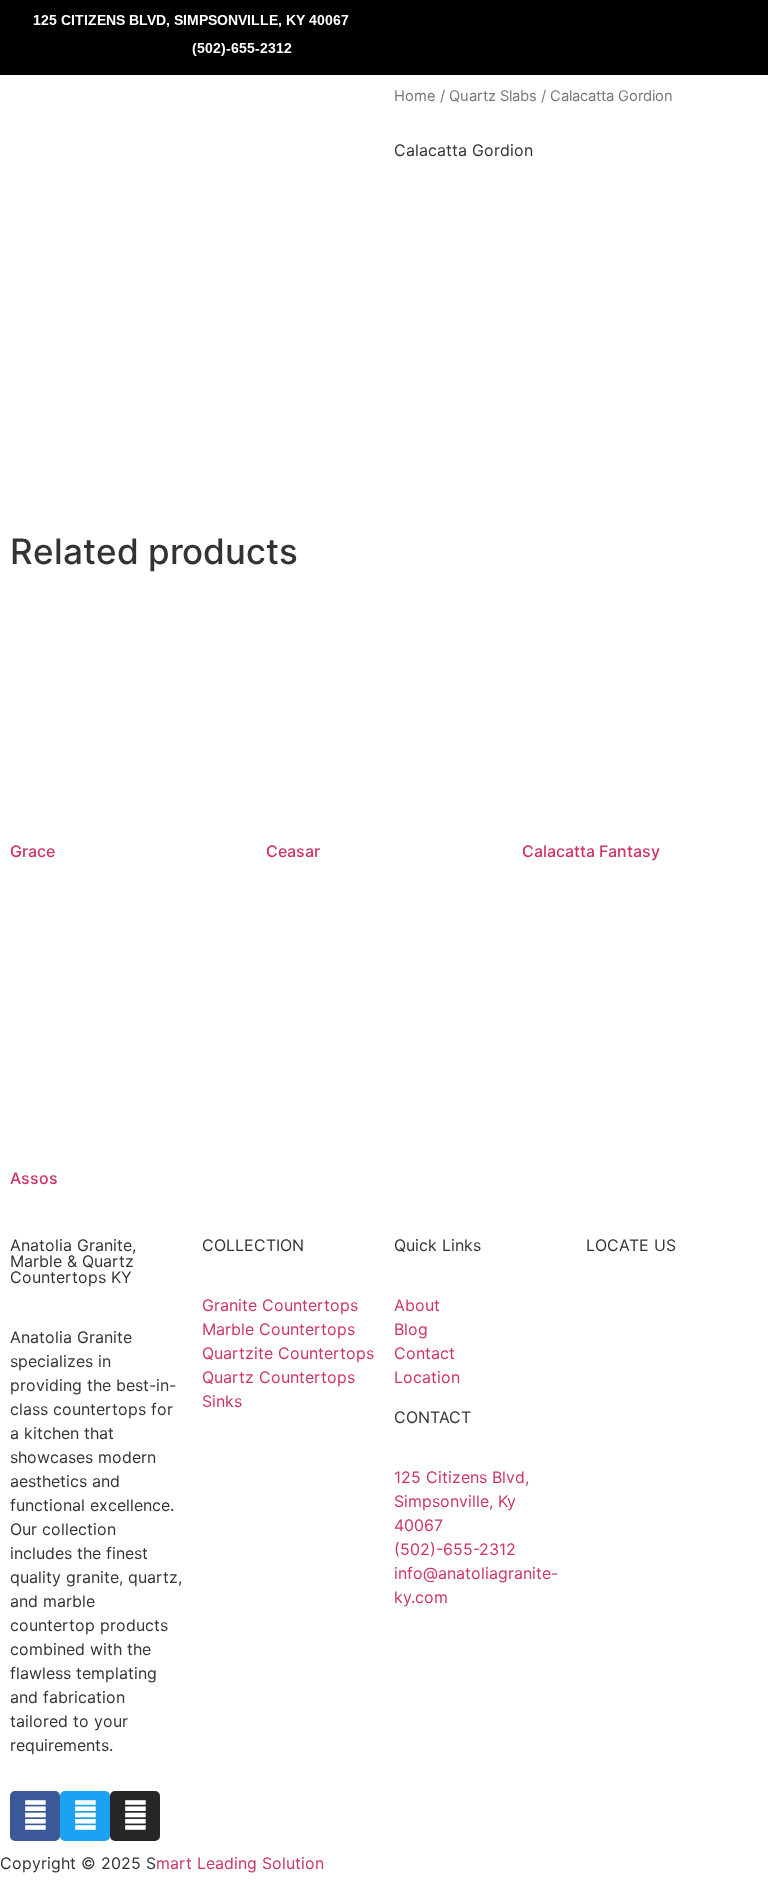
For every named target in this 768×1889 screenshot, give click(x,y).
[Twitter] (85, 1816)
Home (415, 96)
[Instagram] (135, 1816)
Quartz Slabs (493, 96)
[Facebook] (35, 1816)
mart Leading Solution (240, 1863)
